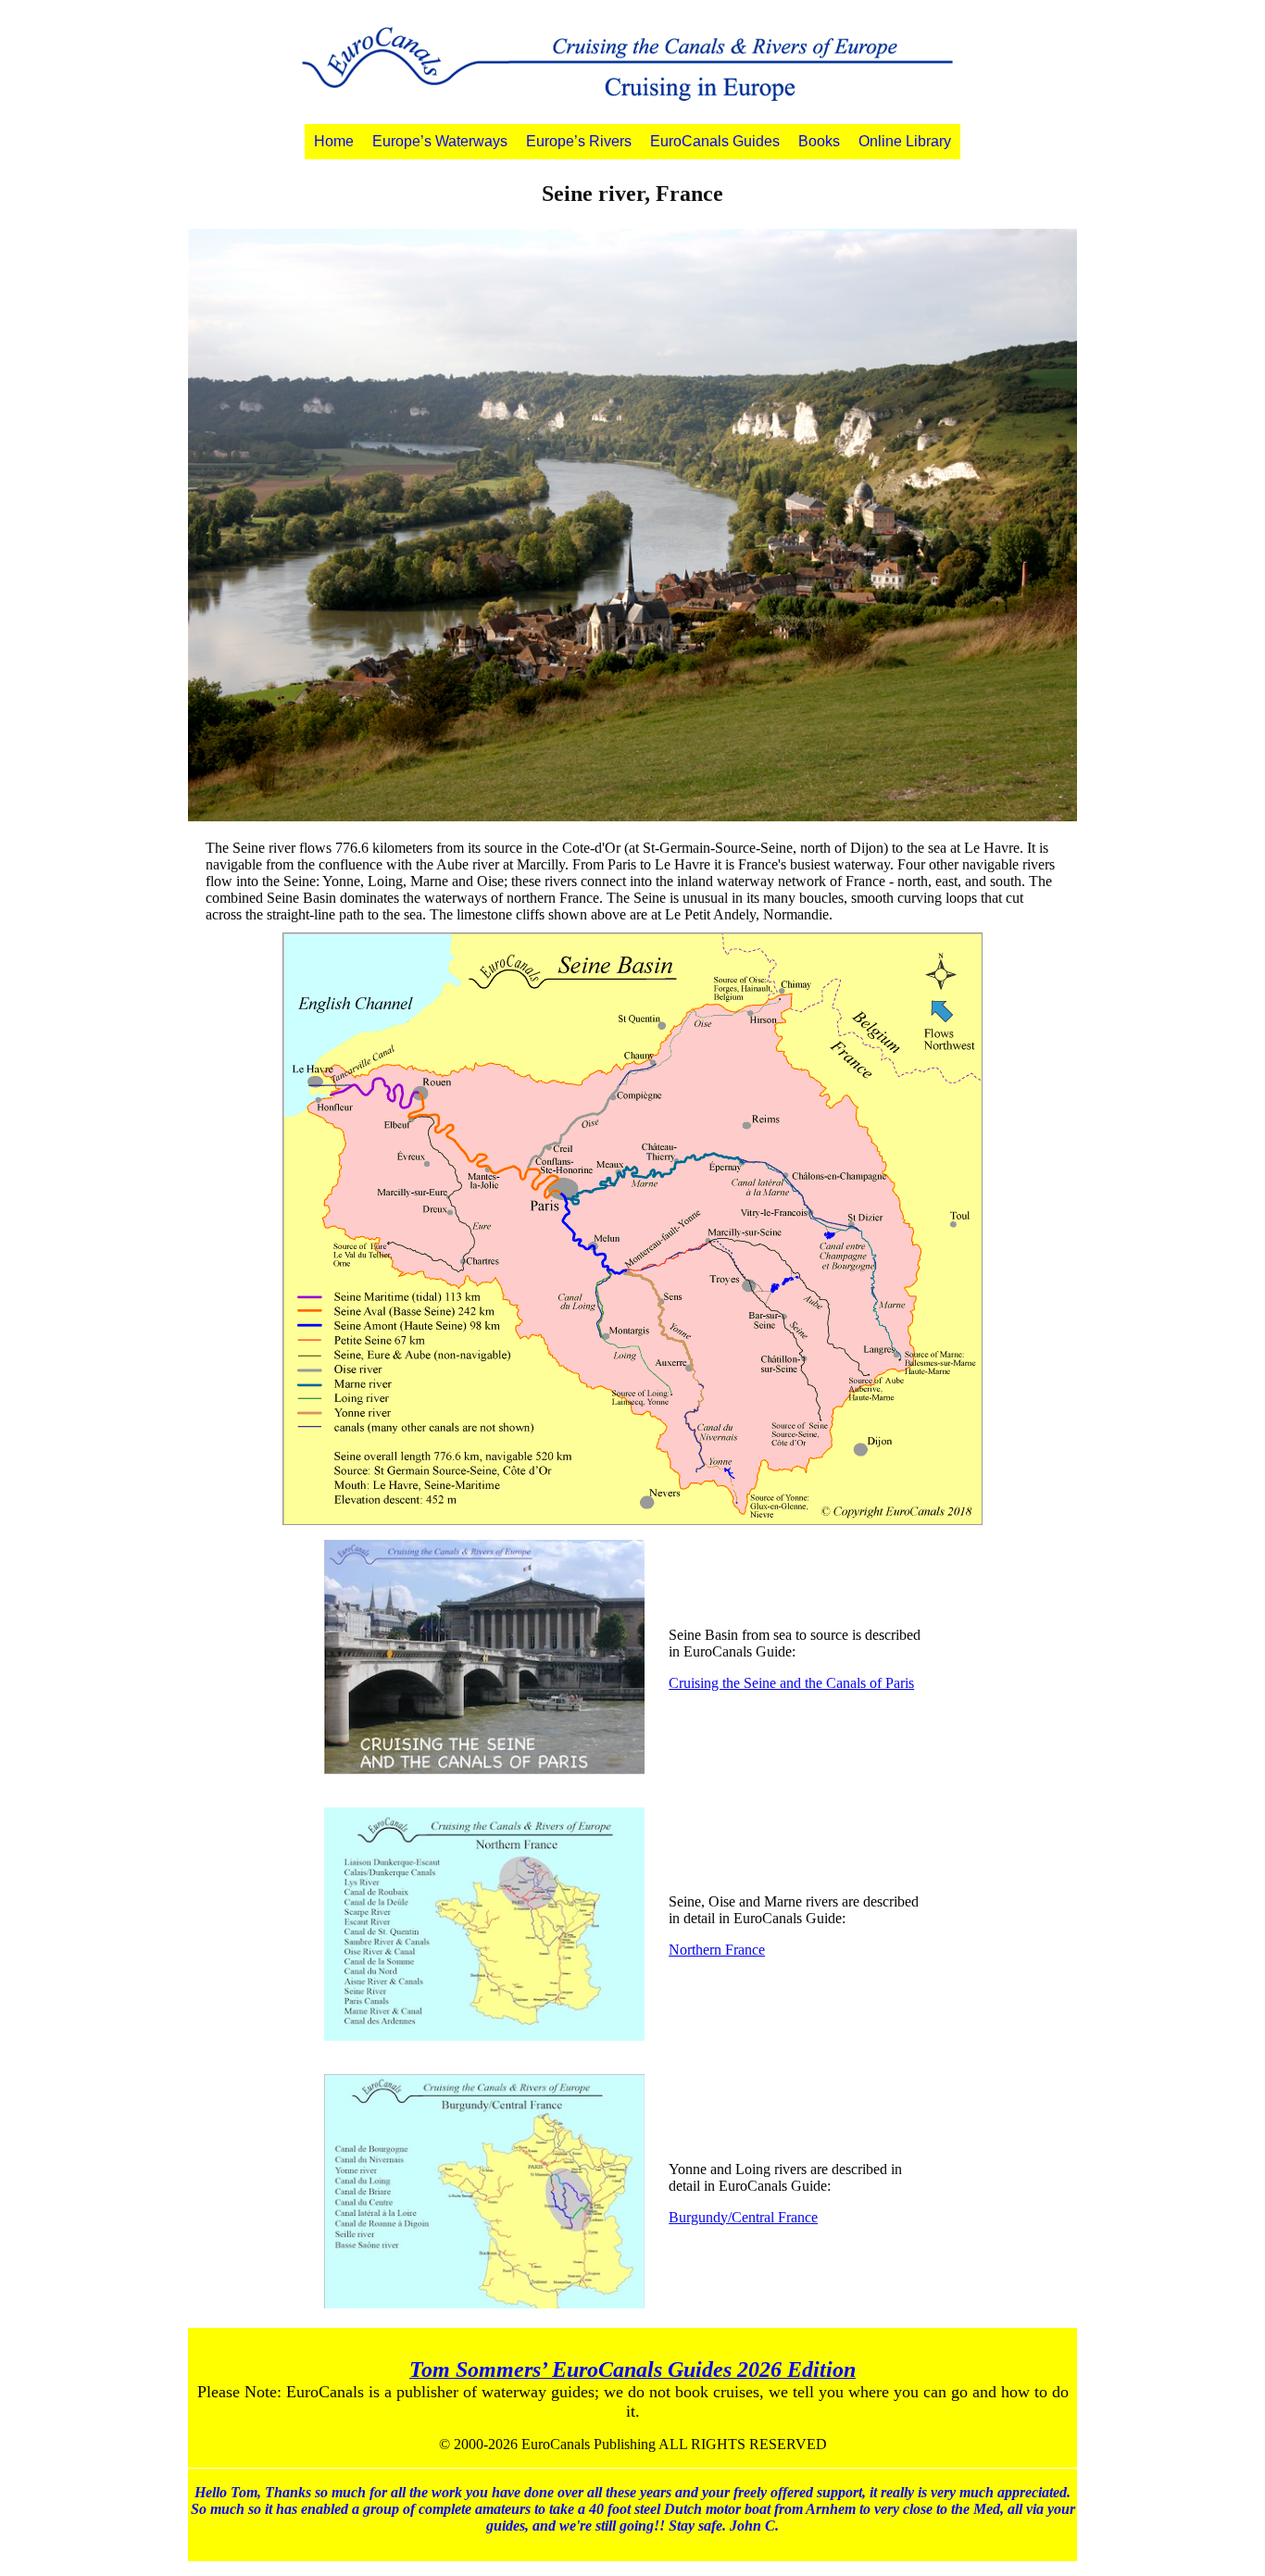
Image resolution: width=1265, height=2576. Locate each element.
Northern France (717, 1950)
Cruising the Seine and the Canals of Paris (791, 1683)
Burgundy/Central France (743, 2217)
